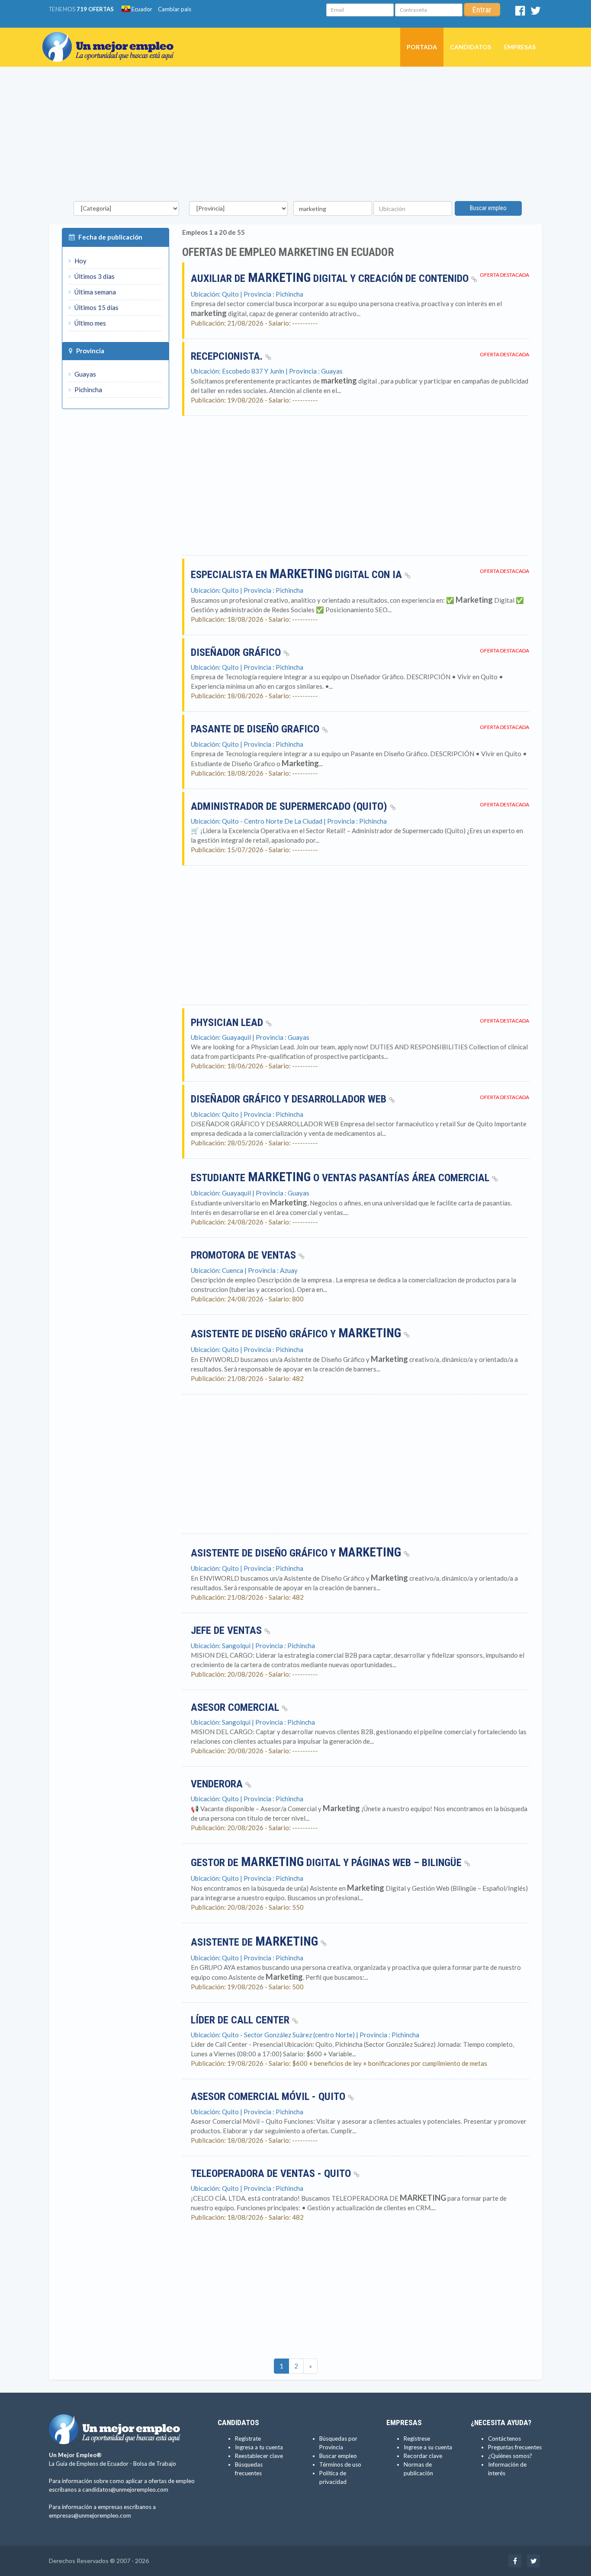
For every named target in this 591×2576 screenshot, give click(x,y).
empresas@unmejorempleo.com (90, 2515)
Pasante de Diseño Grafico (256, 729)
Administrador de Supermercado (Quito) (290, 806)
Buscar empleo (488, 208)
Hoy (80, 261)
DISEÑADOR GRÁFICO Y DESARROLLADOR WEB (290, 1099)
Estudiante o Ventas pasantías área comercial (341, 1178)
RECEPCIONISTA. (228, 356)
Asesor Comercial (236, 1707)
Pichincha (88, 390)
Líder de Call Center (241, 2020)
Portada (422, 47)
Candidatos (471, 47)
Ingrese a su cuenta (428, 2447)
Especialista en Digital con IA (298, 575)
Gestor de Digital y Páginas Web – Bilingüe (328, 1863)
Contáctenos (504, 2439)
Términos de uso (340, 2464)
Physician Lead (228, 1023)
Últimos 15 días (96, 307)
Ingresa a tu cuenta (259, 2447)
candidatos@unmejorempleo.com (125, 2490)
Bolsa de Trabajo (155, 2464)
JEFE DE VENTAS (228, 1630)
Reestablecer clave (259, 2456)
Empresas (520, 47)
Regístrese (417, 2439)
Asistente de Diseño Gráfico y (296, 1334)
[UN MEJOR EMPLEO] (111, 38)
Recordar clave (423, 2456)
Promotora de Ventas (245, 1255)
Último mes (90, 323)
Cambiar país (175, 9)
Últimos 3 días (94, 276)
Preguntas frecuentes (515, 2447)
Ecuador (141, 9)
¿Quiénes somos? (510, 2456)
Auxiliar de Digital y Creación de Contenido (331, 278)
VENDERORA (218, 1784)
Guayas (85, 374)
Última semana (95, 292)
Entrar (482, 10)
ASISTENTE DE (254, 1942)
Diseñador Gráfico (237, 652)
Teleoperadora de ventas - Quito (272, 2173)
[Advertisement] (295, 136)
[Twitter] (536, 13)
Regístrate (248, 2439)
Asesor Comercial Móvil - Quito (269, 2097)
